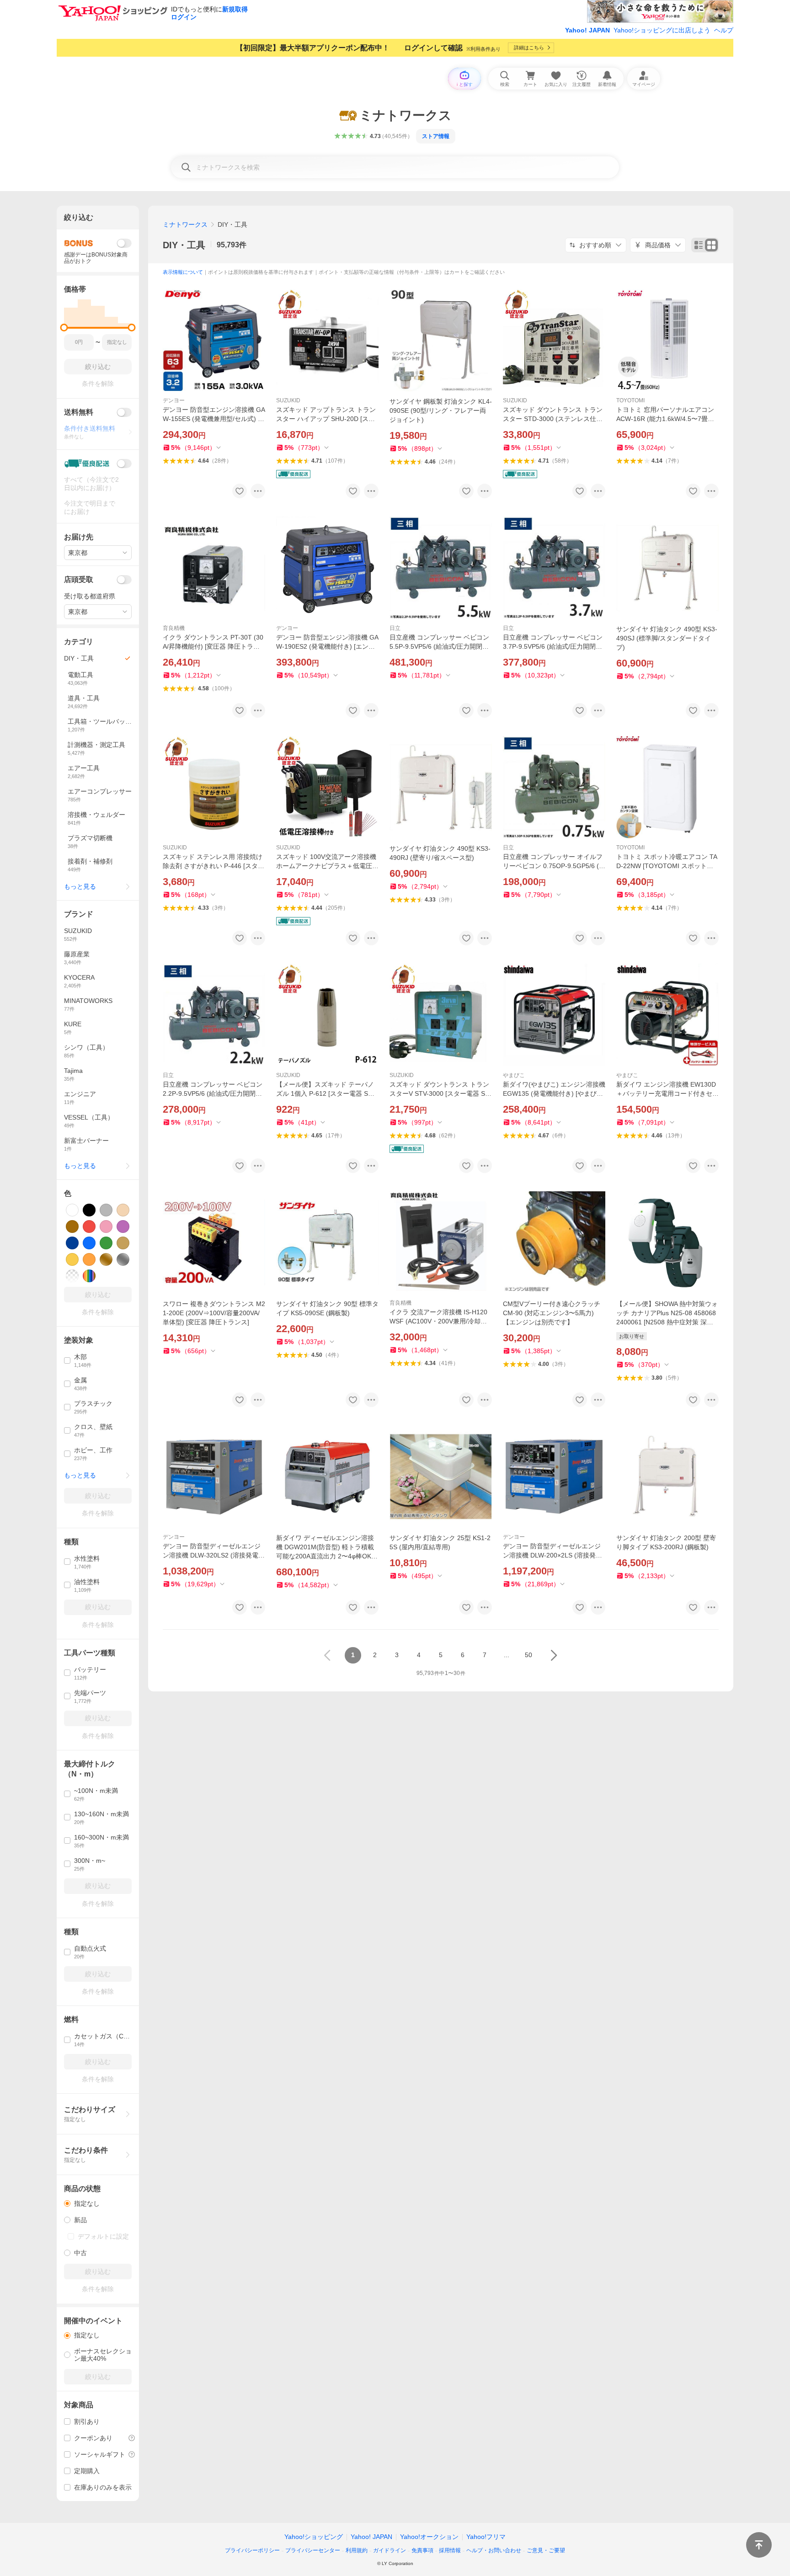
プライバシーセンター (313, 2550)
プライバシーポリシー (252, 2550)
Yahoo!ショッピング (314, 2537)
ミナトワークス (185, 224)
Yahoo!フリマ (486, 2537)
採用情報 (450, 2550)
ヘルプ (724, 30)
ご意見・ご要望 (546, 2550)
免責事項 (422, 2550)
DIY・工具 (184, 245)
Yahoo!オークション (429, 2537)
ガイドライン (390, 2550)
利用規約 (357, 2550)
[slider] (64, 328)
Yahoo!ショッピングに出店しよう (662, 30)
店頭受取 (79, 579)
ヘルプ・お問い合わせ (494, 2550)
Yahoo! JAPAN (587, 30)
